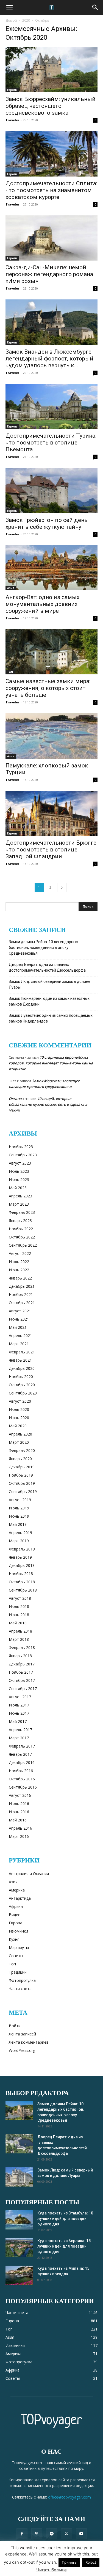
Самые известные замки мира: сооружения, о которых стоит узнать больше (48, 688)
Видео (15, 1915)
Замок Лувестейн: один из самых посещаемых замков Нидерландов (51, 1018)
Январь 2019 (20, 1557)
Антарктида (20, 1898)
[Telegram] (52, 2534)
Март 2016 (19, 1836)
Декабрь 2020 (22, 1368)
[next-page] (62, 887)
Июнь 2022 (19, 1270)
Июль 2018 (19, 1606)
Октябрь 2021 (22, 1303)
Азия (11, 588)
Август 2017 (20, 1697)
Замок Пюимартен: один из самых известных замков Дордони (49, 1001)
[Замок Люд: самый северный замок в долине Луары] (19, 2177)
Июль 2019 (19, 1508)
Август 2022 (20, 1253)
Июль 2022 (19, 1262)
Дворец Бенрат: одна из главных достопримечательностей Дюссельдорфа (47, 967)
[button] (9, 7)
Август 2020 (20, 1401)
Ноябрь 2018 (21, 1574)
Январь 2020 (20, 1459)
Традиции (18, 1972)
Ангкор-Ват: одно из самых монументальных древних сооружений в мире (42, 604)
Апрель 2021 (20, 1335)
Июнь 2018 (19, 1615)
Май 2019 (18, 1524)
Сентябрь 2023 (23, 1155)
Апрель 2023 (20, 1196)
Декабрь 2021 (22, 1286)
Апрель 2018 (20, 1631)
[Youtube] (81, 2534)
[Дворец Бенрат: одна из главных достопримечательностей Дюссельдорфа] (19, 2144)
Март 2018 (19, 1639)
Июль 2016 (19, 1804)
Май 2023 (18, 1188)
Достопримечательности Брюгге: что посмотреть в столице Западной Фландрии (51, 850)
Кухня (14, 1939)
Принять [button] (69, 2562)
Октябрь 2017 (22, 1680)
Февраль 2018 (22, 1647)
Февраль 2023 (22, 1212)
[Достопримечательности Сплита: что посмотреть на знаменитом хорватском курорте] (51, 154)
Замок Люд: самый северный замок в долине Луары (50, 984)
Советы (16, 1956)
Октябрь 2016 (22, 1779)
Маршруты (19, 1947)
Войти (15, 2026)
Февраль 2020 (22, 1450)
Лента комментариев (29, 2042)
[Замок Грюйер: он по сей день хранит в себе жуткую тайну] (51, 490)
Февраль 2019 (22, 1549)
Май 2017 (18, 1721)
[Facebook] (22, 2534)
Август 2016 (20, 1795)
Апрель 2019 (20, 1533)
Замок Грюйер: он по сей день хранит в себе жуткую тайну (47, 523)
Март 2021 (19, 1344)
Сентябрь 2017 (23, 1689)
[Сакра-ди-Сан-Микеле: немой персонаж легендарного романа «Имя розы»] (51, 238)
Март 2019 (19, 1541)
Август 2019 (20, 1500)
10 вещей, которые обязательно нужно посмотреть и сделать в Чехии (48, 1104)
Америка (17, 1890)
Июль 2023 (19, 1171)
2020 (26, 20)
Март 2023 (19, 1204)
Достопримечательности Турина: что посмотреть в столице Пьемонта (51, 443)
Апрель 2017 (20, 1730)
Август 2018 (20, 1598)
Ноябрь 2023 (21, 1147)
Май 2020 (18, 1426)
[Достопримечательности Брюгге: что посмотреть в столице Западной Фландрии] (51, 813)
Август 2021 (20, 1311)
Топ (10, 672)
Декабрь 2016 (22, 1762)
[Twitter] (66, 2534)
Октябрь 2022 (22, 1237)
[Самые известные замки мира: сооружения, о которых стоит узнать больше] (51, 652)
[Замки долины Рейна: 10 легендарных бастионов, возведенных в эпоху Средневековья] (19, 2111)
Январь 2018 (20, 1656)
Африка (16, 1906)
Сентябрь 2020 (23, 1393)
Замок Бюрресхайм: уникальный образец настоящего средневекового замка (51, 106)
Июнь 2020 (19, 1418)
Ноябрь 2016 (21, 1771)
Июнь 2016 (19, 1812)
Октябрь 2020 (22, 1385)
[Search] (95, 7)
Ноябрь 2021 (21, 1294)
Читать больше (51, 2570)
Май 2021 (18, 1327)
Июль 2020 (19, 1409)
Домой (11, 20)
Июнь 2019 (19, 1516)
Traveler (12, 120)
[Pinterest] (37, 2534)
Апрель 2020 (20, 1434)
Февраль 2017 (22, 1746)
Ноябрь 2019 (21, 1475)
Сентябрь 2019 (23, 1491)
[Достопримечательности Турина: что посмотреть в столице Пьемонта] (51, 406)
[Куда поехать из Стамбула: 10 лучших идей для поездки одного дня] (19, 2220)
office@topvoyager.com (69, 2497)
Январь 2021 (20, 1360)
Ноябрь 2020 (21, 1377)
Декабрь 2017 (22, 1664)
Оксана (15, 1099)
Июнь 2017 (19, 1713)
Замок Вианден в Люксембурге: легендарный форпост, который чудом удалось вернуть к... (49, 359)
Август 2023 (20, 1163)
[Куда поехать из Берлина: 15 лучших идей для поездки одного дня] (19, 2248)
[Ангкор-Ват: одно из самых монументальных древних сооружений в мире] (51, 568)
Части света (20, 1989)
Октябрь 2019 (22, 1483)
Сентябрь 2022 (23, 1245)
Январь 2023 (20, 1221)
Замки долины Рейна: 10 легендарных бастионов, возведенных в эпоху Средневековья (43, 948)
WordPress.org (22, 2050)
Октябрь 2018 (22, 1582)
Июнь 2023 (19, 1179)
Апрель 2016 (20, 1828)
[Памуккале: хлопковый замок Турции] (51, 736)
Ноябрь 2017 (21, 1672)
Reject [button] (91, 2562)
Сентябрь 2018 (23, 1590)
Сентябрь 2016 (23, 1787)
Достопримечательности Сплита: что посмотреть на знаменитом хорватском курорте (51, 190)
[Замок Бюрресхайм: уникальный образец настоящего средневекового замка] (51, 70)
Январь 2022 (20, 1278)
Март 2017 (19, 1738)
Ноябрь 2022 (21, 1229)
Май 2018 (18, 1623)
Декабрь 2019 (22, 1467)
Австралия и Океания (29, 1874)
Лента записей (22, 2034)
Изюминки (18, 1931)
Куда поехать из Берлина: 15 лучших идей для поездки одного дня (64, 2246)
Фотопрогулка (22, 1980)
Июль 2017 (19, 1705)
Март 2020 (19, 1442)
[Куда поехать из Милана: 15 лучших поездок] (19, 2275)
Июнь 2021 (19, 1319)
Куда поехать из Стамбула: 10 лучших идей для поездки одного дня (65, 2219)
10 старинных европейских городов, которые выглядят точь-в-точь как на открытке (51, 1063)
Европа (12, 90)
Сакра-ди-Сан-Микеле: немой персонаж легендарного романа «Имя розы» (49, 274)
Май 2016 (18, 1820)
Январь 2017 (20, 1754)
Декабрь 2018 (22, 1565)
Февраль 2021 (22, 1352)
